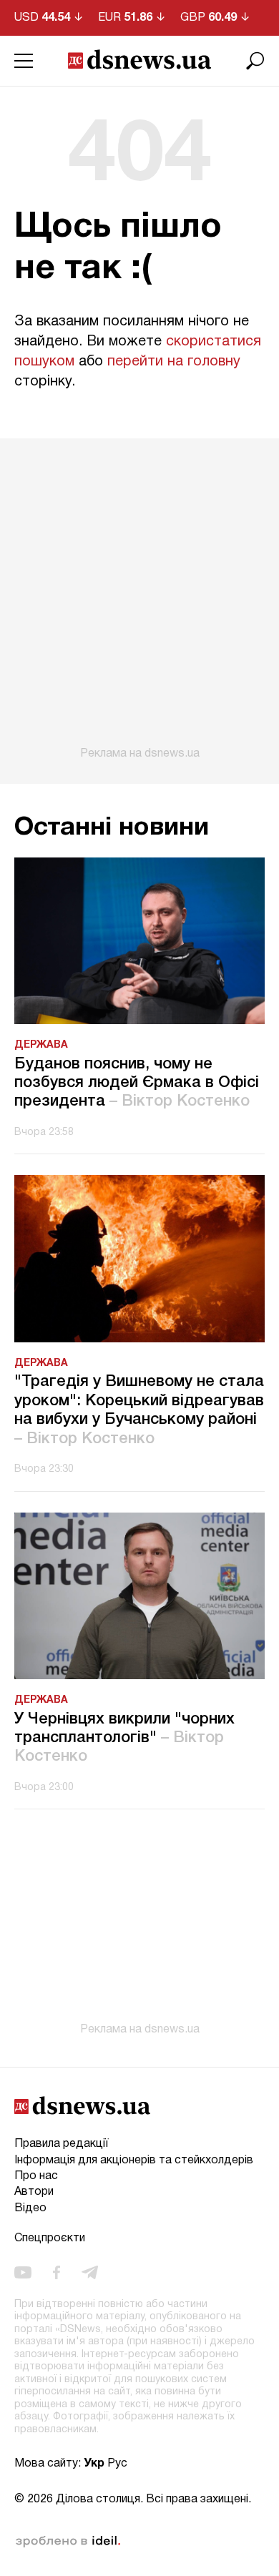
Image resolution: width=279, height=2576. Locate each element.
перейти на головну (174, 362)
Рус (117, 2464)
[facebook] (57, 2272)
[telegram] (90, 2272)
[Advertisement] (139, 599)
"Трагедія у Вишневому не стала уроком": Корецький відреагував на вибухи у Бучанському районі (139, 1410)
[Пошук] (255, 61)
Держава (41, 1045)
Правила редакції (61, 2144)
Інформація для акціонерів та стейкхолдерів (134, 2160)
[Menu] (24, 61)
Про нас (36, 2176)
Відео (30, 2208)
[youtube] (23, 2272)
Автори (34, 2192)
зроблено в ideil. (68, 2542)
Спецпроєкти (50, 2238)
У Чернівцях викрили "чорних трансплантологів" (124, 1738)
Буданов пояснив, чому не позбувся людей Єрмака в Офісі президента (137, 1083)
